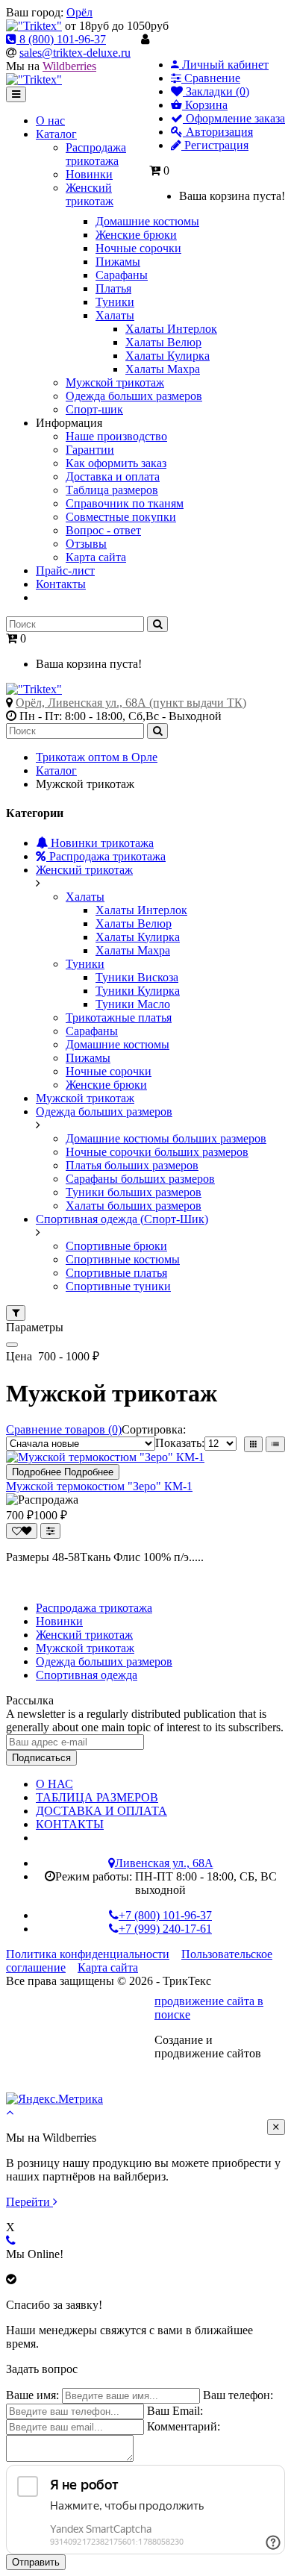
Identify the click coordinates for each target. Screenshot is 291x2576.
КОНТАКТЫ (70, 1824)
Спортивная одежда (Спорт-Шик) (122, 1219)
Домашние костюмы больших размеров (166, 1138)
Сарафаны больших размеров (140, 1179)
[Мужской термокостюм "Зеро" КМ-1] (105, 1457)
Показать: (180, 1443)
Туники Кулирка (138, 991)
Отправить (36, 2562)
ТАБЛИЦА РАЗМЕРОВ (97, 1797)
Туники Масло (133, 1004)
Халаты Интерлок (141, 910)
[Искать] (157, 624)
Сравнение (211, 78)
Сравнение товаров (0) (64, 1429)
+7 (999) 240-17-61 (165, 1929)
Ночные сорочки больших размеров (157, 1152)
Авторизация (218, 132)
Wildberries (69, 66)
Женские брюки (106, 1085)
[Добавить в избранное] (22, 1531)
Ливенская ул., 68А (164, 1863)
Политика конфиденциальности (88, 1954)
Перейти (29, 2202)
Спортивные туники (118, 1286)
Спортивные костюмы (123, 1259)
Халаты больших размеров (134, 1206)
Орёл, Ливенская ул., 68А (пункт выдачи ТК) (131, 703)
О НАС (54, 1784)
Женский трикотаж (84, 870)
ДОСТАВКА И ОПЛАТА (101, 1811)
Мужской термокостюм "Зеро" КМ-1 (99, 1486)
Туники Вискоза (137, 977)
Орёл (79, 12)
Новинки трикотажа (101, 843)
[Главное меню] (16, 94)
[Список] (275, 1444)
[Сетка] (253, 1444)
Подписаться (41, 1758)
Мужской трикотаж (85, 1098)
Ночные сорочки (109, 1071)
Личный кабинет (224, 65)
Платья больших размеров (132, 1165)
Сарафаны (92, 1031)
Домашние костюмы (118, 1044)
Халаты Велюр (134, 923)
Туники (85, 964)
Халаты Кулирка (138, 937)
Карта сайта (108, 1967)
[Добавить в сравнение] (50, 1531)
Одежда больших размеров (104, 1112)
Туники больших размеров (134, 1192)
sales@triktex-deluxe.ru (75, 53)
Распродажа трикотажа (106, 856)
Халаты (85, 897)
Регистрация (215, 145)
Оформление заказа (234, 118)
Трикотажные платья (119, 1017)
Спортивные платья (116, 1273)
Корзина (205, 105)
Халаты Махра (133, 950)
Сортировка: (154, 1429)
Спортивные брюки (116, 1246)
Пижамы (88, 1058)
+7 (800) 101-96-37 (165, 1915)
